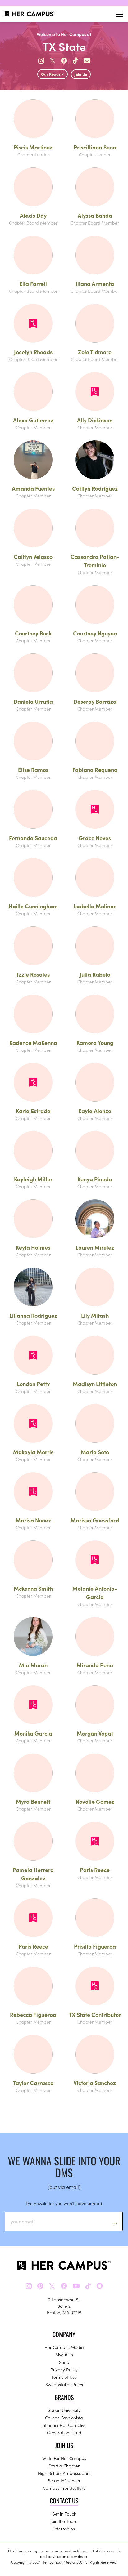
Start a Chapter (64, 2466)
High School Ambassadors (64, 2473)
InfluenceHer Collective (64, 2425)
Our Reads (51, 74)
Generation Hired (64, 2432)
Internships (64, 2529)
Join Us (81, 74)
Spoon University (64, 2410)
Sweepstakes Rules (64, 2384)
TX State (64, 46)
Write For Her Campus (64, 2458)
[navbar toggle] (119, 14)
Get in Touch (64, 2514)
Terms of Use (64, 2377)
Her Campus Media (64, 2347)
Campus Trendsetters (64, 2488)
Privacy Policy (64, 2369)
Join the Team (64, 2521)
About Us (64, 2355)
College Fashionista (64, 2418)
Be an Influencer (64, 2480)
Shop (64, 2362)
